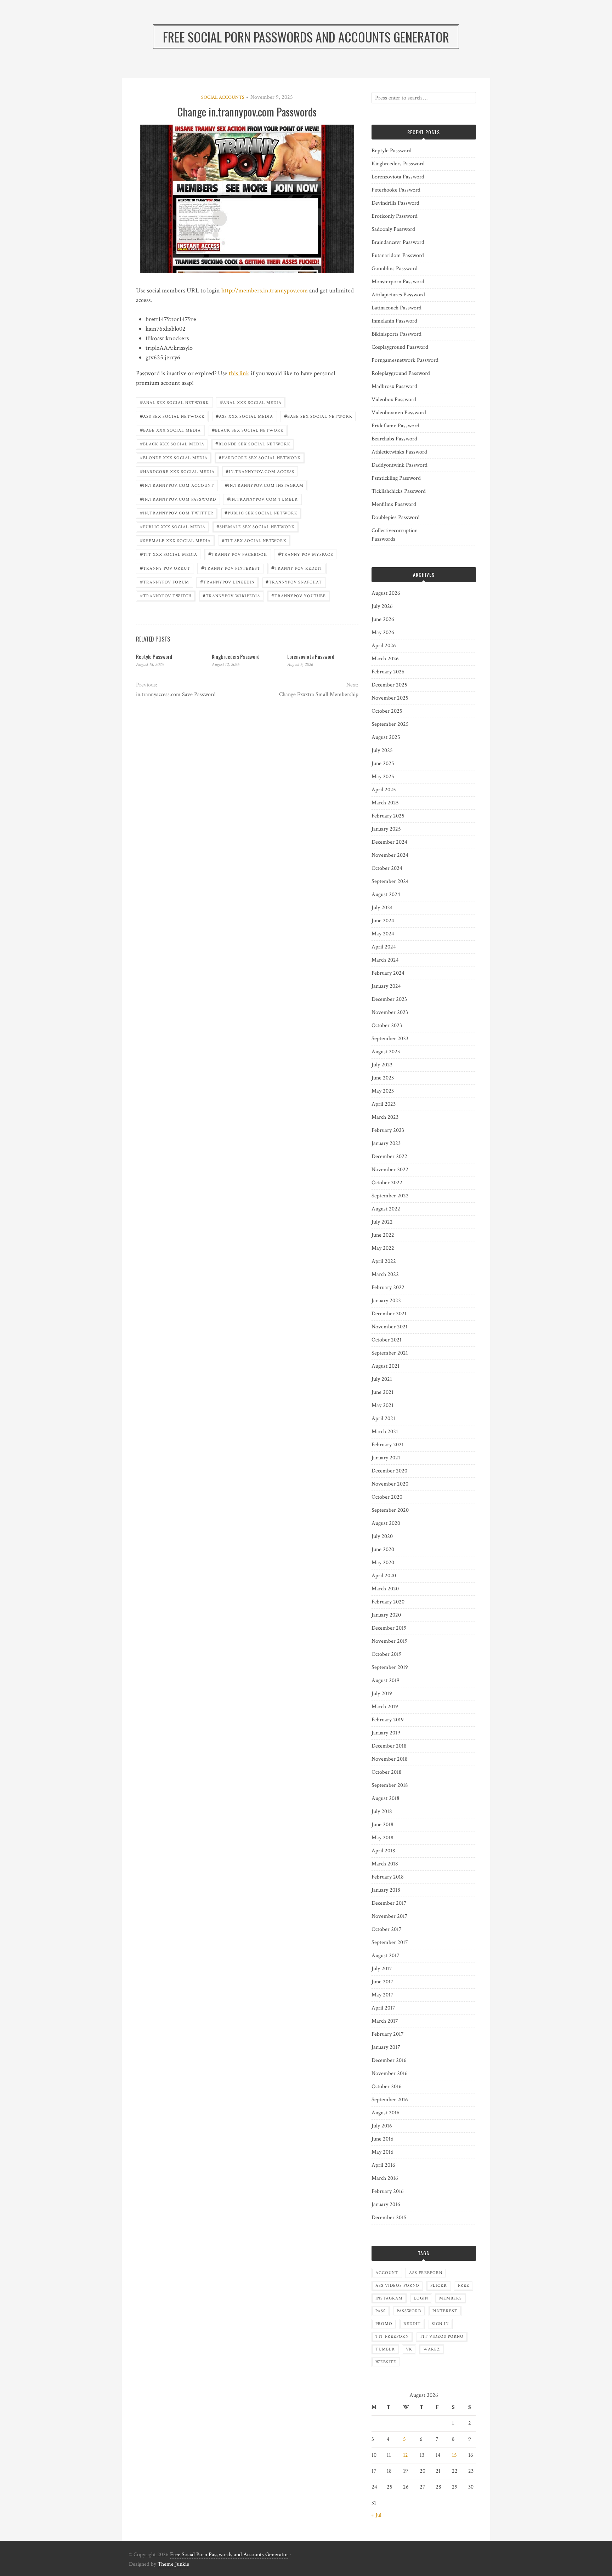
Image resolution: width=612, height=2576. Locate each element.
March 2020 (385, 1589)
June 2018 (382, 1825)
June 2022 (383, 1235)
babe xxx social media (170, 430)
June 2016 (382, 2139)
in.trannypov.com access (260, 471)
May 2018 (382, 1838)
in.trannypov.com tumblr (262, 499)
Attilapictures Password (398, 295)
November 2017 (390, 1916)
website (386, 2362)
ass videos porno (397, 2286)
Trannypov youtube (299, 595)
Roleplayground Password (401, 373)
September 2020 (390, 1510)
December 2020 (389, 1471)
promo (384, 2324)
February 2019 (388, 1720)
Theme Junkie (173, 2564)
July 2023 (382, 1065)
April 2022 (384, 1261)
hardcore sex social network (260, 457)
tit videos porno (442, 2336)
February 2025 (388, 816)
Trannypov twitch (166, 595)
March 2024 (385, 960)
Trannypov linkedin (227, 582)
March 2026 (385, 659)
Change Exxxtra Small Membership (319, 694)
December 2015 (389, 2218)
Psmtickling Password (396, 478)
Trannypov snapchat (294, 582)
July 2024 (382, 908)
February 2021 (388, 1445)
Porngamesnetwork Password (405, 360)
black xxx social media (172, 443)
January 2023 (386, 1143)
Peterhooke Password (396, 190)
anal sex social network (174, 402)
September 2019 (390, 1667)
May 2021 (382, 1405)
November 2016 (390, 2073)
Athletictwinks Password (399, 452)
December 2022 (389, 1156)
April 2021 (383, 1418)
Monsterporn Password (398, 282)
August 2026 (386, 593)
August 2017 (386, 1956)
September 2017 (390, 1942)
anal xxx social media (251, 402)
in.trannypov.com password (178, 499)
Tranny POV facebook (238, 554)
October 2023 (387, 1025)
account (387, 2273)
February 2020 (388, 1602)
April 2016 (383, 2165)
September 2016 (390, 2100)
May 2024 (383, 934)
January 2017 (386, 2047)
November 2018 (390, 1759)
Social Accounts (223, 97)
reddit (412, 2324)
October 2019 (387, 1654)
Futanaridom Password (398, 255)
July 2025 (382, 750)
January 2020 (386, 1615)
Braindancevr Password (398, 242)
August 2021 (386, 1366)
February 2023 (388, 1130)
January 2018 (386, 1890)
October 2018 (387, 1772)
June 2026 (383, 619)
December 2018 (389, 1746)
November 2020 (390, 1484)
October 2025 (387, 711)
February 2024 (388, 973)
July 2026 (382, 606)
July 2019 (382, 1694)
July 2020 (382, 1536)
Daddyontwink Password (399, 465)
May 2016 (382, 2152)
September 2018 (390, 1785)
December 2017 (389, 1903)
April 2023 (384, 1104)
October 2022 (387, 1183)
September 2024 (390, 881)
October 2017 (387, 1929)
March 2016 (385, 2178)
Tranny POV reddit (297, 568)
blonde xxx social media (174, 457)
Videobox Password (394, 400)
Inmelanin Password (394, 321)
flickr (439, 2286)
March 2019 (385, 1707)
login (421, 2298)
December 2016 (389, 2060)
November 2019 (390, 1641)
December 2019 (389, 1628)
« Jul (376, 2515)
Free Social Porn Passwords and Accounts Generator (229, 2555)
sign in (440, 2324)
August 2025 (386, 737)
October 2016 (387, 2087)
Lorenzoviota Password (311, 656)
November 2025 (390, 698)
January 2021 (386, 1458)
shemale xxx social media (175, 540)
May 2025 (383, 777)
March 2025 (385, 803)
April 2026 (384, 646)
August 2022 (386, 1209)
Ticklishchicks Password (399, 491)
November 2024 (390, 855)
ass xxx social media (244, 416)
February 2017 (388, 2034)
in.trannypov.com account (177, 485)
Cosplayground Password (400, 347)
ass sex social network (172, 416)
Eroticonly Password (395, 216)
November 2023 (390, 1012)
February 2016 (388, 2191)
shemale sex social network (256, 526)
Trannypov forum (165, 582)
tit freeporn (392, 2336)
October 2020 (387, 1497)
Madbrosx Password (394, 386)
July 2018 (382, 1811)
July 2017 (382, 1969)
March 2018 (385, 1864)
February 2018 (388, 1877)
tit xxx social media (169, 554)
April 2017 (383, 2008)
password (409, 2311)
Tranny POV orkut (165, 568)
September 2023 (390, 1039)
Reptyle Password (154, 656)
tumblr (385, 2349)
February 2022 (388, 1287)
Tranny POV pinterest (231, 568)
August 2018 (386, 1798)
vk (409, 2349)
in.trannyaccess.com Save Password (176, 694)
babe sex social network (318, 416)
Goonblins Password (395, 269)
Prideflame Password (395, 426)
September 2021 (390, 1353)
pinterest (445, 2311)
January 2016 (386, 2204)
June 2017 (382, 1982)
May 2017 (382, 1995)
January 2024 (386, 986)
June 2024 (383, 921)
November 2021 (390, 1327)
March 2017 (385, 2021)
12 (406, 2455)
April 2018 (383, 1851)
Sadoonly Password (393, 229)
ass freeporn (426, 2273)
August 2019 (386, 1680)
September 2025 (390, 724)
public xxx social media (173, 526)
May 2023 (383, 1091)
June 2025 (383, 763)
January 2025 (386, 829)
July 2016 (382, 2126)
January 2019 (386, 1733)
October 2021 (387, 1340)
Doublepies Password (396, 517)
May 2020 (383, 1563)
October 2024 (387, 868)
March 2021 (385, 1432)
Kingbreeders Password (236, 656)
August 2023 (386, 1052)
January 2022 (386, 1301)
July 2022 (382, 1222)
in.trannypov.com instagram (264, 485)
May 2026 (383, 632)
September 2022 (390, 1196)
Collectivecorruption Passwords (395, 535)
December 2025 (389, 685)
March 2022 (385, 1274)
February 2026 (388, 672)
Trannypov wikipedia (231, 595)
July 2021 (382, 1379)
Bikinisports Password (396, 334)
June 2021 (382, 1392)
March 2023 (385, 1117)
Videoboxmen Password (399, 413)
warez (432, 2349)
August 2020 (386, 1523)
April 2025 (384, 790)
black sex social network (248, 430)
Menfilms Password (394, 504)
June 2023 (383, 1078)
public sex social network (261, 512)
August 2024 (386, 894)
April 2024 (384, 947)
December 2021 (389, 1314)
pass (381, 2311)
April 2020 (384, 1576)
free (464, 2286)
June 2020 (383, 1549)
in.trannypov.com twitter (177, 512)
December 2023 (389, 999)
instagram (389, 2298)
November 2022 (390, 1170)
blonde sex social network (253, 443)
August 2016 (386, 2113)
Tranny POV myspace (306, 554)
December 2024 (389, 842)
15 (454, 2455)
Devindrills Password (395, 203)
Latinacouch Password (396, 308)
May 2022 (383, 1248)
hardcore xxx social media (177, 471)
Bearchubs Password (394, 439)
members (450, 2298)
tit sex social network (254, 540)
